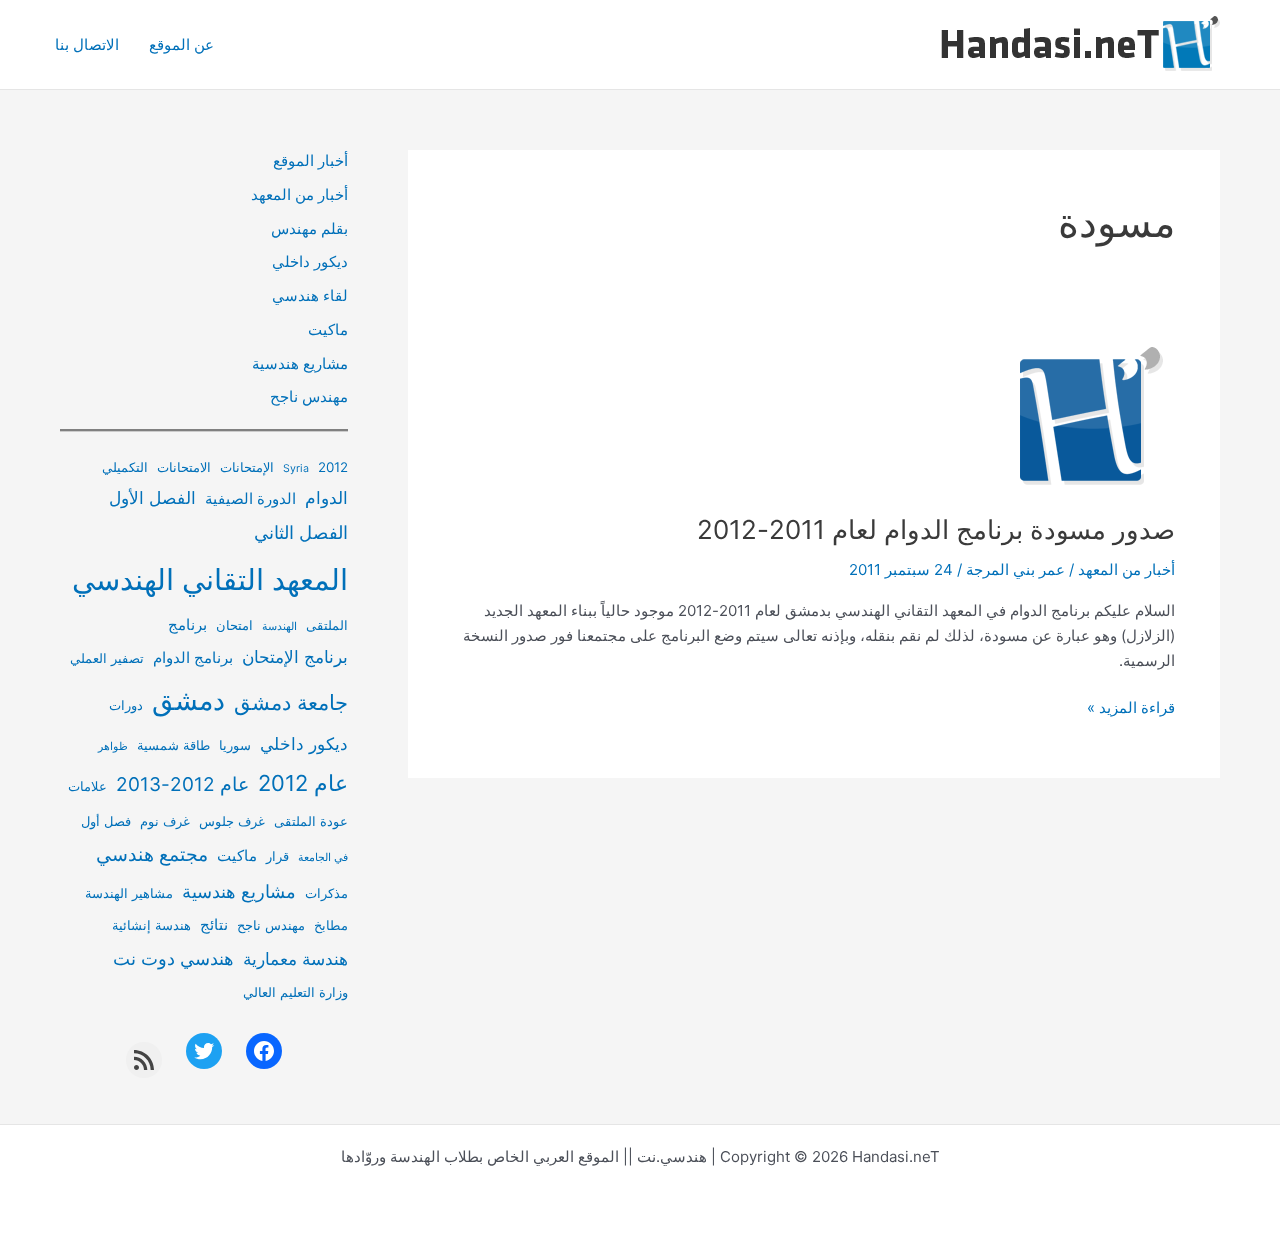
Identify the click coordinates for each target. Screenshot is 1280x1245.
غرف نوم (165, 821)
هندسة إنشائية (151, 925)
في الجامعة (323, 857)
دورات (126, 705)
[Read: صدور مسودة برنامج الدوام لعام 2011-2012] (1085, 416)
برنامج (187, 624)
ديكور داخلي (310, 261)
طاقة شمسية (173, 745)
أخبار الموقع (310, 160)
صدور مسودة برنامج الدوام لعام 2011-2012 (936, 529)
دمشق (188, 700)
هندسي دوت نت (173, 958)
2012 (333, 467)
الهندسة (279, 626)
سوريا (235, 745)
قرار (277, 856)
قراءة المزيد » (1131, 709)
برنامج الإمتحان (295, 657)
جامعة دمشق (291, 702)
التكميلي (125, 467)
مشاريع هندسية (300, 363)
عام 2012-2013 (182, 784)
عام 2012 (303, 783)
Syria (296, 468)
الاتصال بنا (87, 44)
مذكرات (326, 893)
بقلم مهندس (309, 228)
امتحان (234, 625)
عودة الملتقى (311, 821)
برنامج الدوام (193, 657)
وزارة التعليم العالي (295, 992)
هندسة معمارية (295, 959)
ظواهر (113, 746)
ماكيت (328, 329)
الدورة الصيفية (250, 498)
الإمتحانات (247, 467)
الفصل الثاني (301, 532)
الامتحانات (184, 467)
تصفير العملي (107, 658)
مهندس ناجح (309, 396)
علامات (87, 786)
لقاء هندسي (310, 295)
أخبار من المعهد (1126, 569)
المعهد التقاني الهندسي (210, 579)
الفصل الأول (152, 498)
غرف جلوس (232, 821)
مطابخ (331, 925)
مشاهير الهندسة (129, 893)
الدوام (326, 498)
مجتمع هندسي (152, 854)
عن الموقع (181, 44)
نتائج (214, 924)
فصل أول (106, 821)
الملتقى (327, 625)
